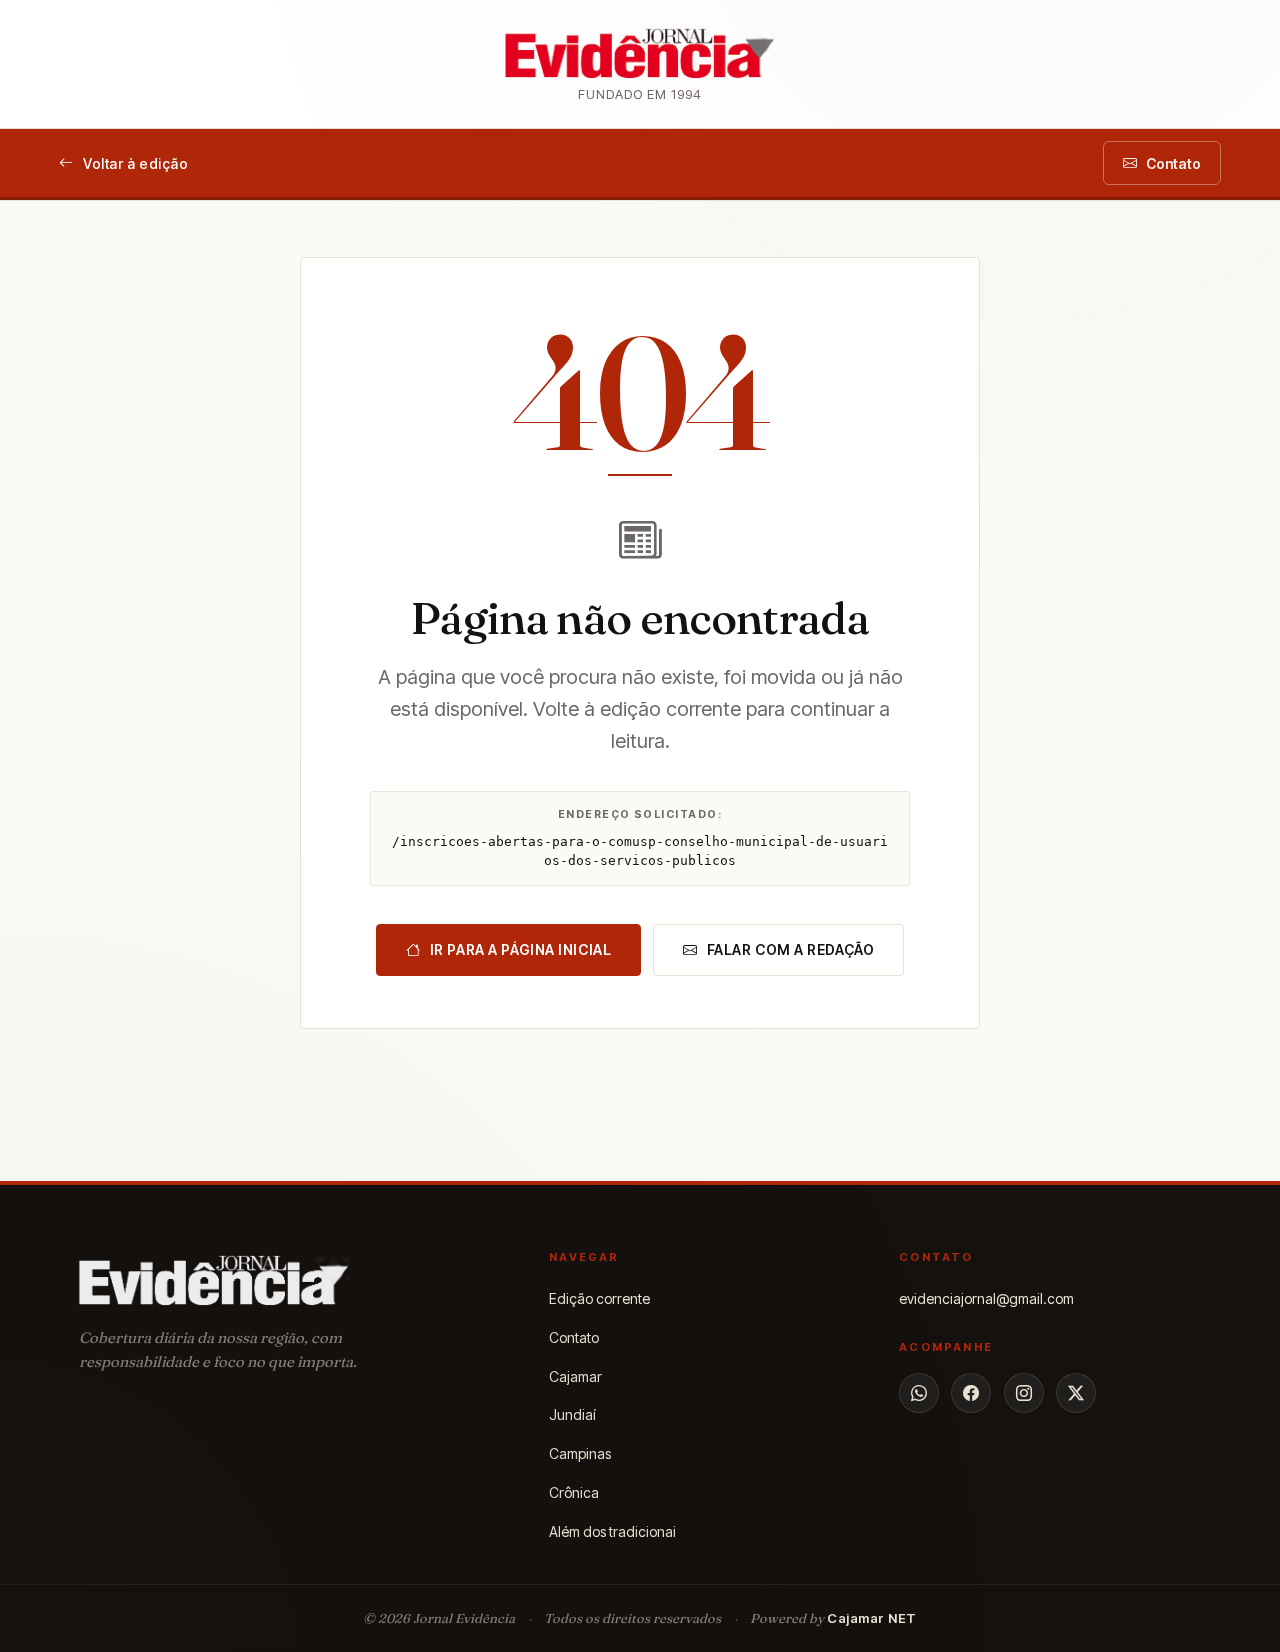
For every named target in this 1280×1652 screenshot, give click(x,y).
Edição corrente (599, 1298)
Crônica (574, 1492)
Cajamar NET (872, 1618)
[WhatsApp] (919, 1393)
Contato (574, 1337)
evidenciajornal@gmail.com (986, 1298)
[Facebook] (971, 1393)
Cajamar (575, 1376)
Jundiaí (572, 1414)
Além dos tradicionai (612, 1531)
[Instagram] (1024, 1393)
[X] (1076, 1393)
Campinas (580, 1453)
